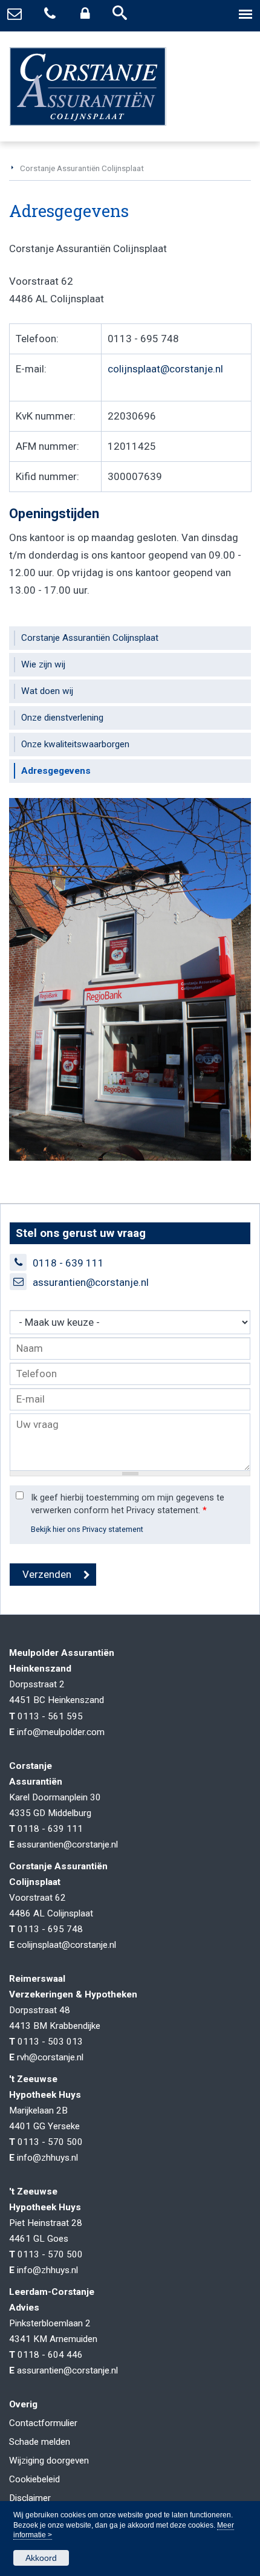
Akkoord (41, 2558)
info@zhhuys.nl (47, 2158)
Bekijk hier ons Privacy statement (87, 1529)
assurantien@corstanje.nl (91, 1282)
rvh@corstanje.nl (50, 2057)
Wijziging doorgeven (49, 2461)
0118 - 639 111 (68, 1263)
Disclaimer (30, 2498)
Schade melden (40, 2442)
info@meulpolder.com (61, 1732)
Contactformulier (43, 2423)
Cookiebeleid (34, 2479)
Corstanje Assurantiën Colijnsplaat (82, 168)
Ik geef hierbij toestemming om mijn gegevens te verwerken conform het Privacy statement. (128, 1504)
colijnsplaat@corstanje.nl (165, 369)
